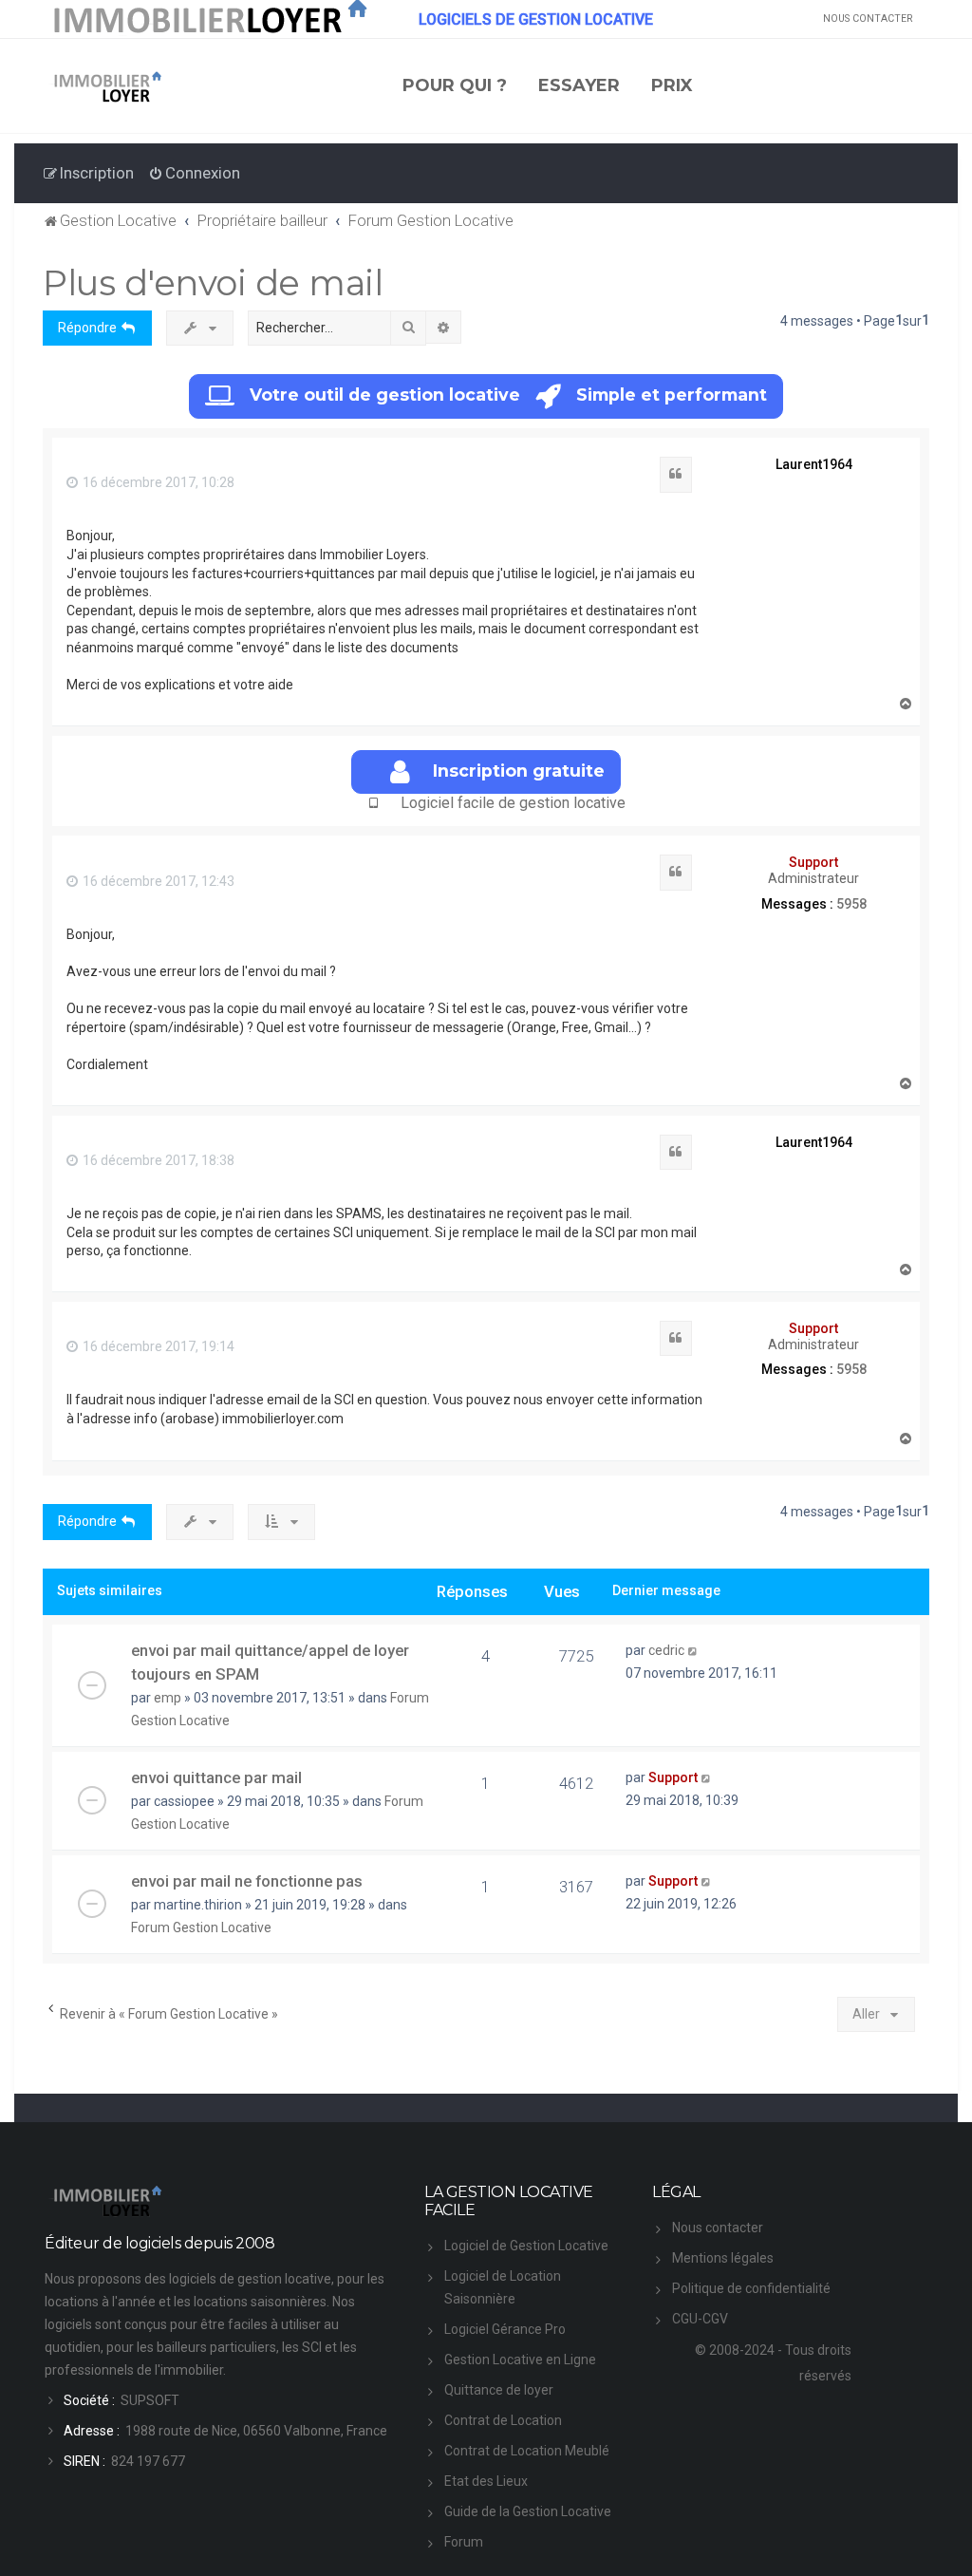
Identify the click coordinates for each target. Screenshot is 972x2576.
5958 (851, 904)
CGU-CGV (700, 2319)
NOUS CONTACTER (868, 19)
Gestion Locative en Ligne (520, 2360)
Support (813, 862)
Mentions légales (723, 2258)
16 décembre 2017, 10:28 (157, 482)
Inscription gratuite (519, 771)
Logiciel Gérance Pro (505, 2329)
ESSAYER (579, 85)
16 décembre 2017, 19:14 (157, 1346)
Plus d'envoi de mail (213, 282)
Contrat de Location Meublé (527, 2451)
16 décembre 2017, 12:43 (157, 881)
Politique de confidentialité (751, 2288)
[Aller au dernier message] (693, 1650)
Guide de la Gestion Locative (528, 2511)
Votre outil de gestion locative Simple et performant (508, 395)
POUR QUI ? (455, 85)
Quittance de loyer (499, 2390)
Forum (464, 2542)
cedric (666, 1650)
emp (168, 1698)
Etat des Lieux (486, 2481)
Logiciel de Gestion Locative (526, 2246)
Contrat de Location (503, 2420)
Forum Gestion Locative (201, 1927)
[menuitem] (194, 173)
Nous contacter (718, 2228)
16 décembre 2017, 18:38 (157, 1160)
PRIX (672, 85)
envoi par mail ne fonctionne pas (247, 1881)
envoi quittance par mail (216, 1777)
